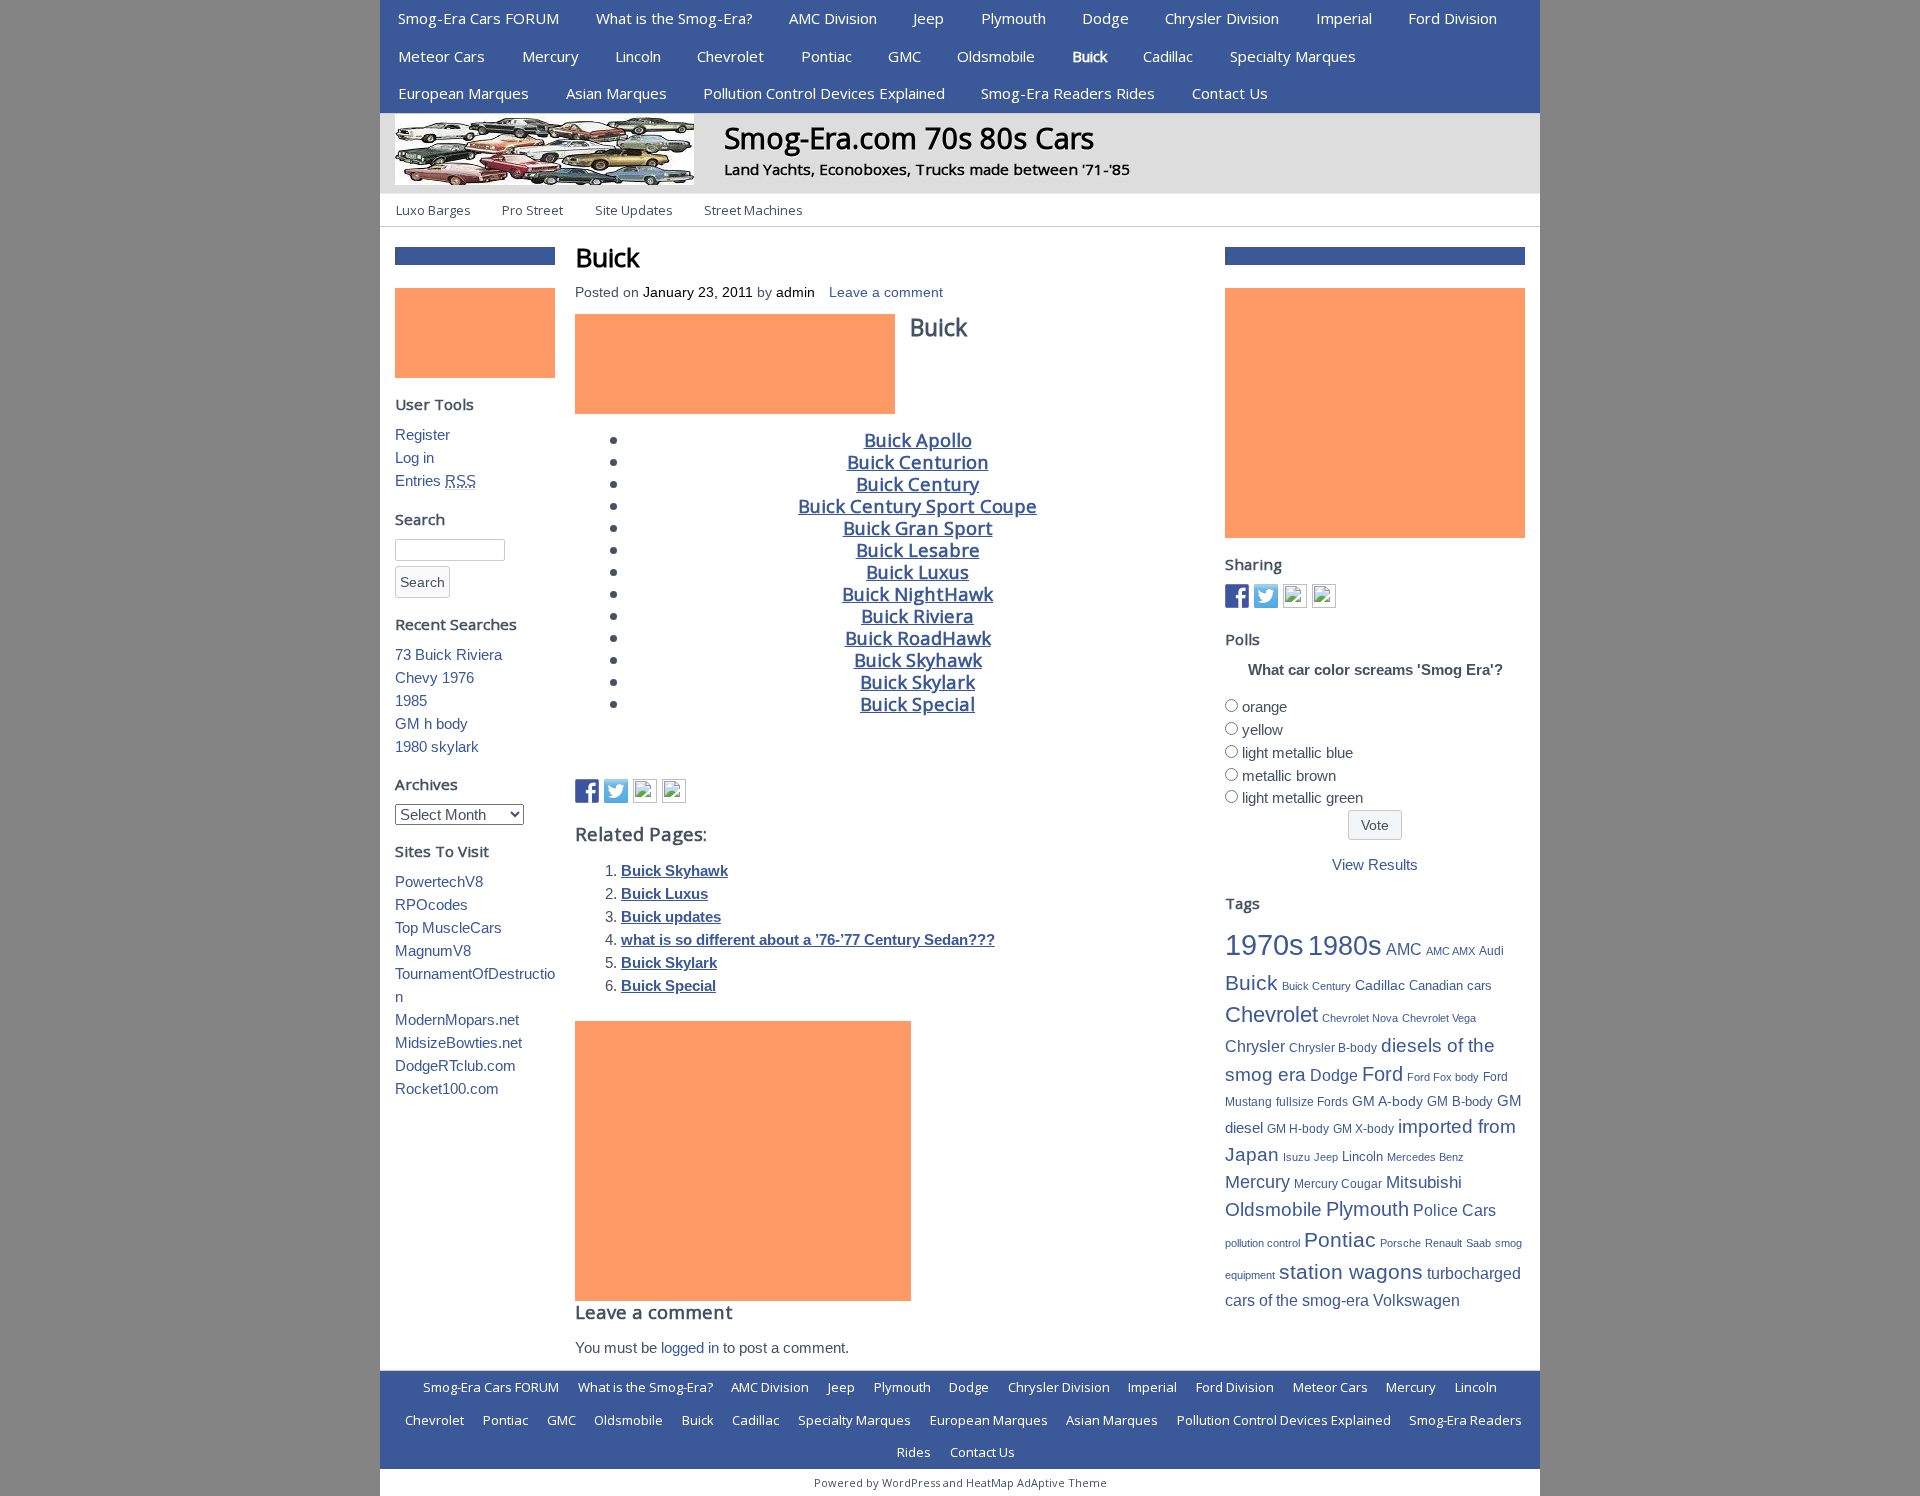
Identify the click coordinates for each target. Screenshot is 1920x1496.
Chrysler (1255, 1046)
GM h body (431, 723)
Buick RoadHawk (918, 637)
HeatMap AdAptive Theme (1036, 1482)
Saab (1478, 1243)
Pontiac (826, 56)
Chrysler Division (1222, 18)
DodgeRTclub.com (455, 1065)
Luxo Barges (433, 210)
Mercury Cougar (1338, 1184)
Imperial (1344, 18)
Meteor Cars (441, 56)
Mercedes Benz (1425, 1157)
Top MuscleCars (448, 927)
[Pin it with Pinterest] (645, 791)
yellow (1262, 729)
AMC (1404, 949)
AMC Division (833, 18)
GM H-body (1298, 1129)
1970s (1264, 944)
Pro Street (532, 210)
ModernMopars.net (457, 1019)
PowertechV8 (439, 881)
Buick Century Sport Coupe (917, 505)
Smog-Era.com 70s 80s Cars (909, 137)
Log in (414, 457)
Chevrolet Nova (1360, 1018)
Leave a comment (886, 292)
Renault (1443, 1243)
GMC (904, 56)
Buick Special (917, 703)
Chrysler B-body (1333, 1048)
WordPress (911, 1482)
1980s (1345, 945)
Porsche (1400, 1243)
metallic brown (1289, 775)
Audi (1491, 951)
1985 (411, 700)
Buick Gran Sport (918, 527)
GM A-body (1387, 1101)
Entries (435, 480)
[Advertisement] (735, 364)
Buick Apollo (918, 439)
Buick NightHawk (917, 593)
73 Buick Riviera (448, 654)
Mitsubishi (1424, 1182)
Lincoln (638, 56)
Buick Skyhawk (918, 659)
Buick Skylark (917, 681)
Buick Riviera (917, 615)
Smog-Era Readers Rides (1068, 93)
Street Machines (753, 210)
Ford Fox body (1443, 1077)
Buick (1089, 56)
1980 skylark (437, 746)
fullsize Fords (1312, 1102)
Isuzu (1296, 1157)
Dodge (1105, 18)
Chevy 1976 (434, 677)
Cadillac (1168, 56)
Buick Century (917, 483)
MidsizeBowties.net (458, 1042)
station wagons (1351, 1272)
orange (1264, 706)
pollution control (1262, 1243)
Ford (1382, 1074)
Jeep (928, 18)
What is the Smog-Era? (674, 18)
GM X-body (1363, 1129)
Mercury (550, 56)
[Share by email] (674, 791)
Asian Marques (616, 93)
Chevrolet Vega (1439, 1018)
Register (422, 434)
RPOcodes (431, 904)
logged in (690, 1347)
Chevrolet (730, 56)
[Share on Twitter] (616, 791)
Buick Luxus (917, 571)
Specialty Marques (1293, 56)
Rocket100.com (447, 1088)
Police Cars (1454, 1210)
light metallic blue (1297, 752)
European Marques (463, 93)
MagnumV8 (433, 950)
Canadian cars (1450, 985)
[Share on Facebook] (587, 791)
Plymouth (1013, 18)
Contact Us (1230, 93)
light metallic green (1302, 797)
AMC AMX (1450, 951)
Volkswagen (1416, 1300)
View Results (1375, 864)
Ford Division (1452, 18)
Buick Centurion (918, 461)
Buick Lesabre (918, 549)
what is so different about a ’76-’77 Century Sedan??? (808, 939)
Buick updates (671, 916)
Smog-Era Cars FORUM (478, 18)
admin (795, 292)
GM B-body (1460, 1101)
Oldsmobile (996, 56)
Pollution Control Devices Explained (824, 93)
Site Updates (634, 210)
